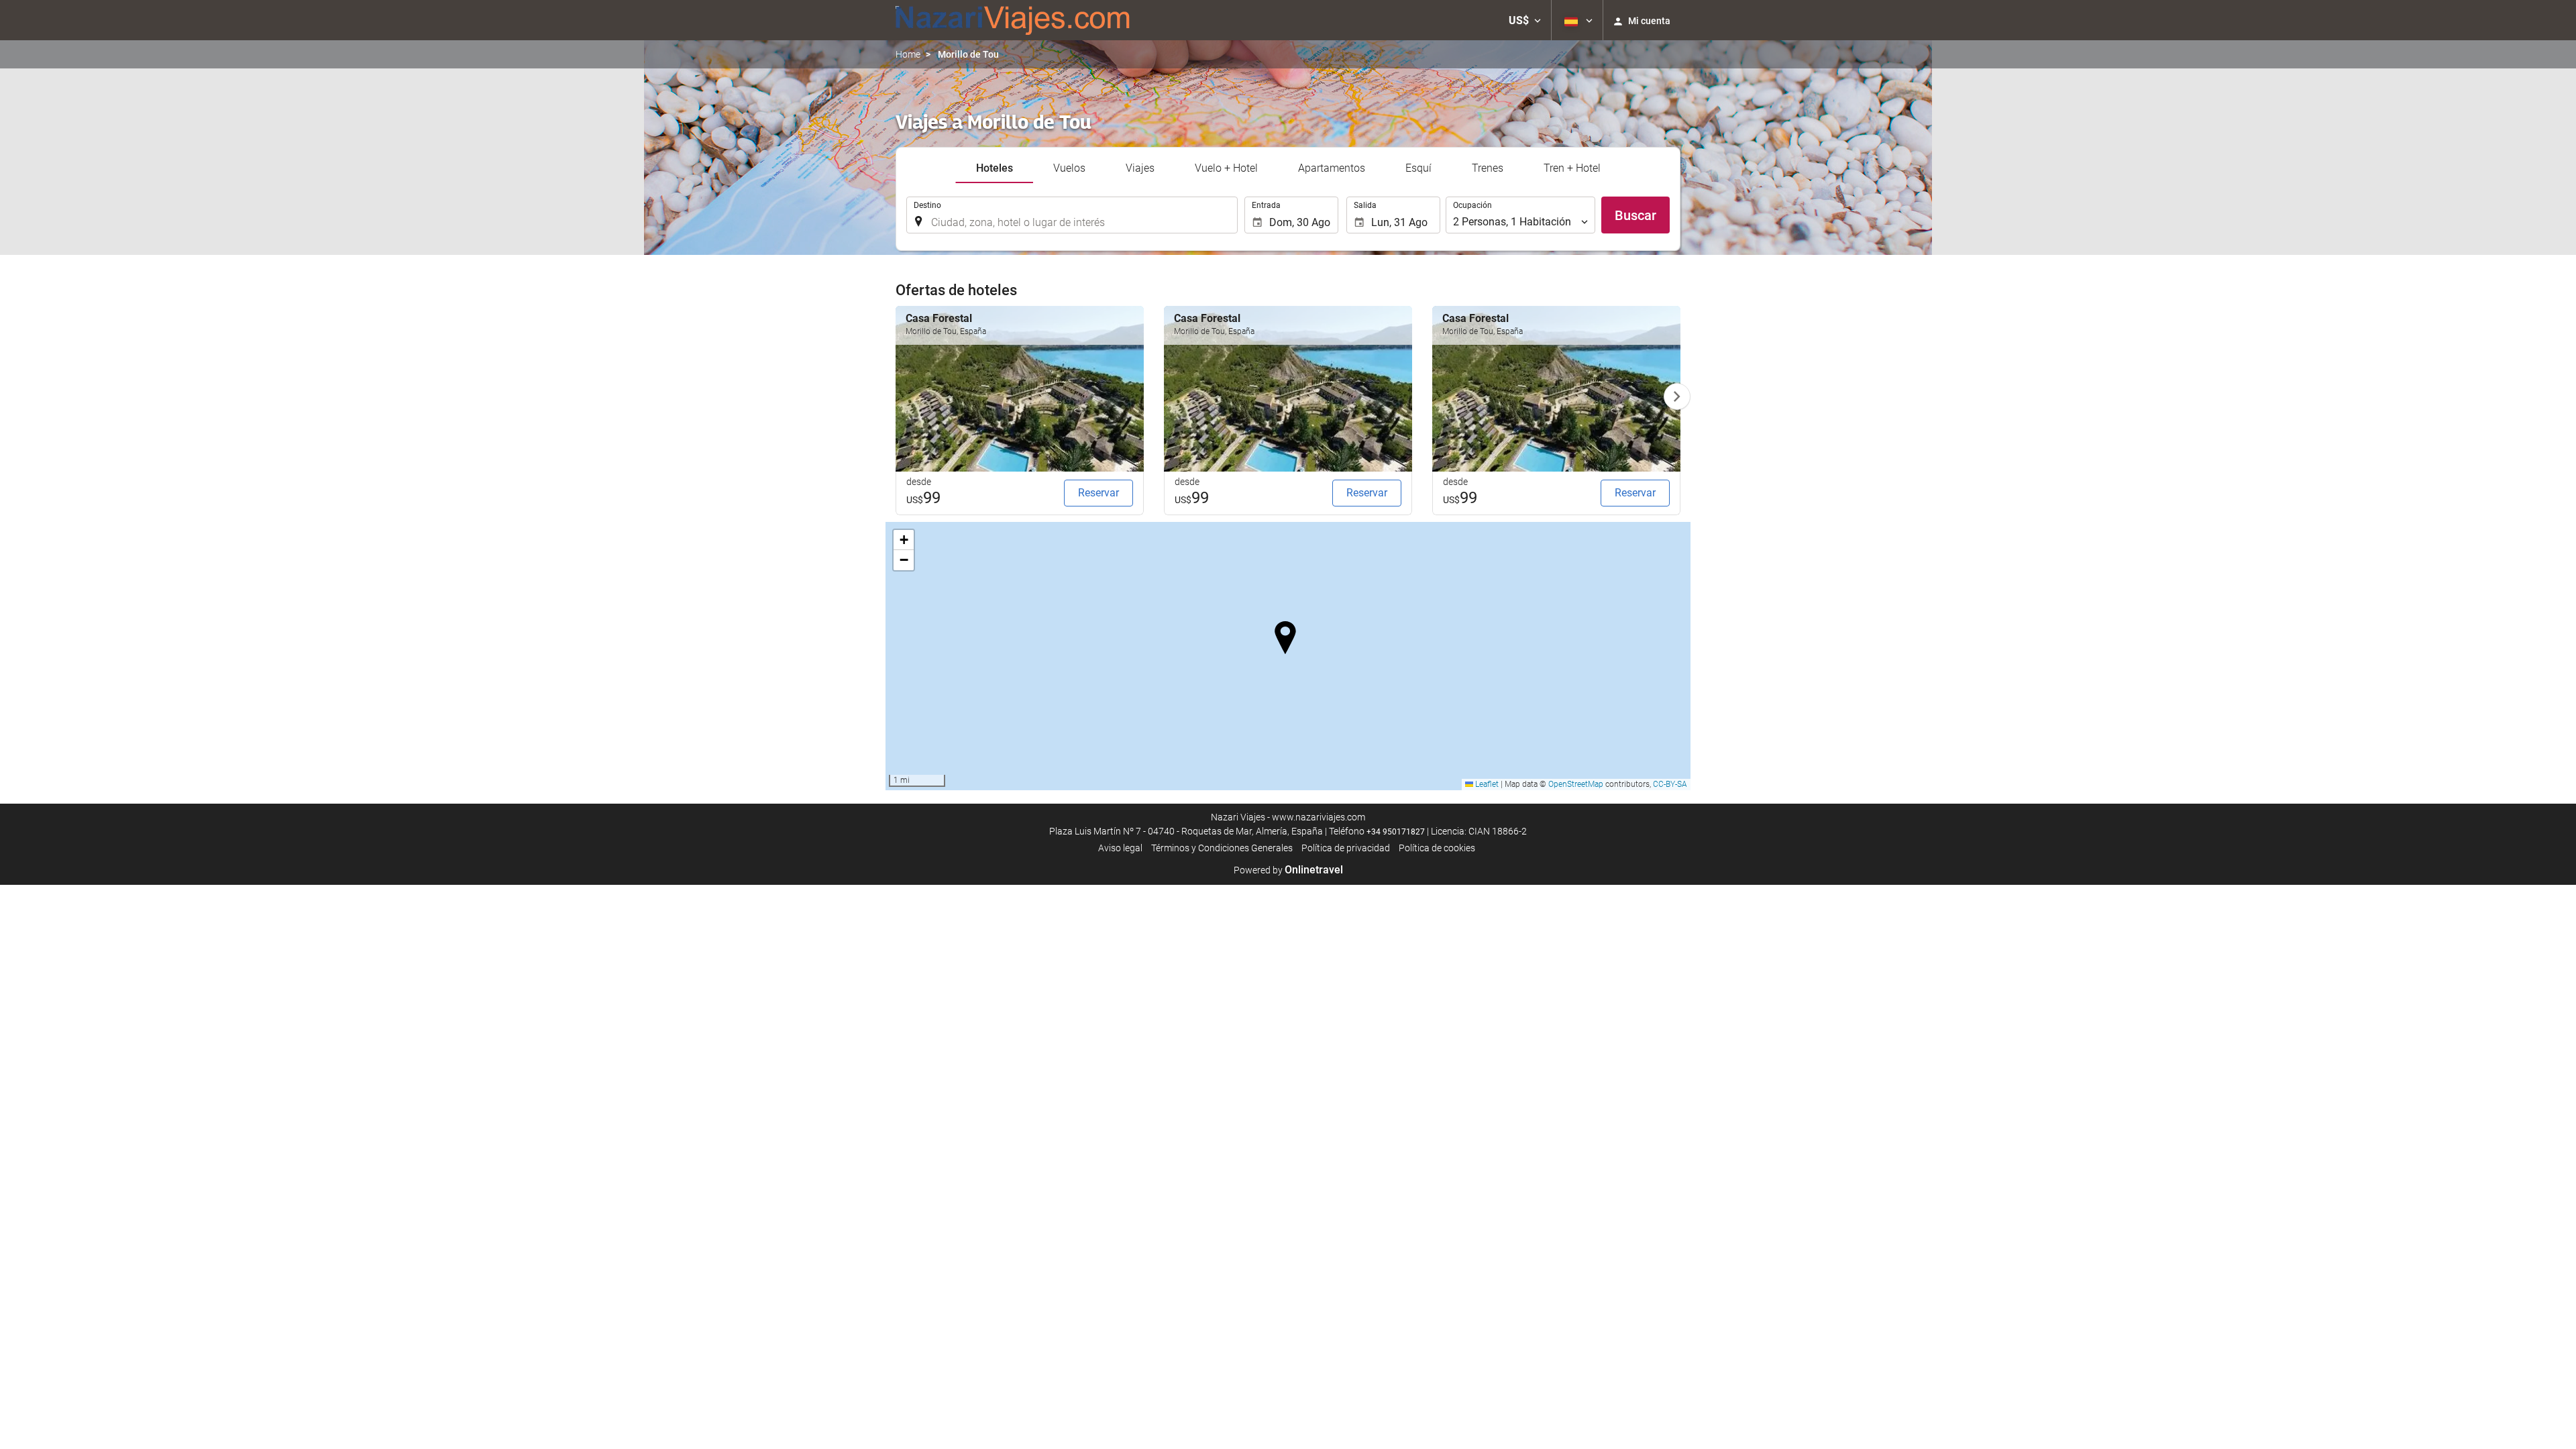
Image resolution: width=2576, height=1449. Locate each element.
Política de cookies (1437, 848)
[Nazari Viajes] (1013, 20)
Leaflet (1486, 784)
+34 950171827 (1396, 832)
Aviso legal (1120, 848)
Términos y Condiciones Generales (1222, 848)
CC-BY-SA (1670, 784)
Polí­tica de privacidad (1346, 848)
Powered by (1288, 870)
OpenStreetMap (1576, 784)
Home (908, 54)
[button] (1525, 20)
